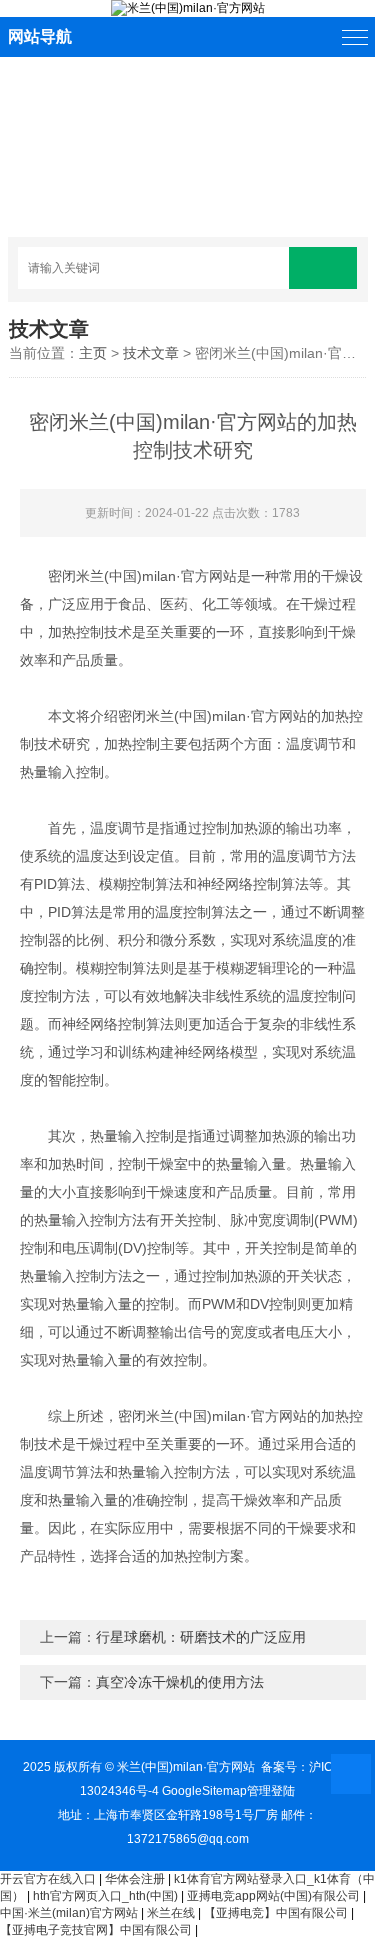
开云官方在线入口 (48, 1879)
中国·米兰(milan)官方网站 (69, 1913)
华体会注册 (135, 1879)
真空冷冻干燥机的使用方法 (180, 1682)
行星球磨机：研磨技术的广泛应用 (201, 1637)
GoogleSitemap (204, 1791)
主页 (93, 353)
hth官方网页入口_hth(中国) (105, 1896)
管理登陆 (271, 1791)
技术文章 (151, 353)
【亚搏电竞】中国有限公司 (276, 1913)
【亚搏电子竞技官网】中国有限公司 (96, 1930)
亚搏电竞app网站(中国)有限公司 (273, 1896)
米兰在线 (171, 1913)
